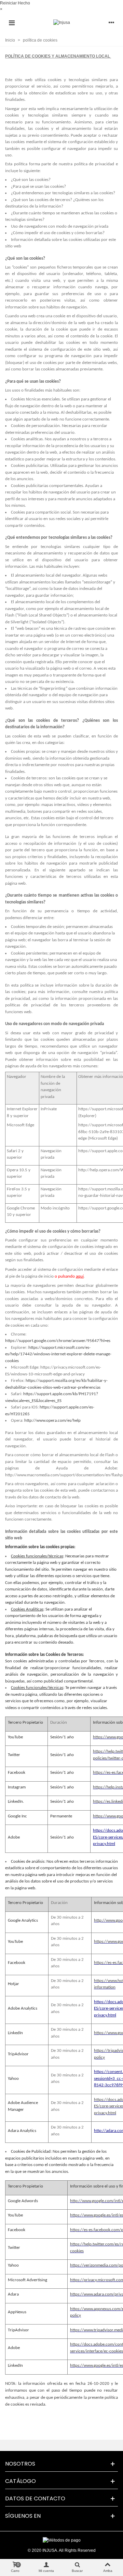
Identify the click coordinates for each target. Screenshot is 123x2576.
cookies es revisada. (28, 2404)
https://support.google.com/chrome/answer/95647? (53, 1341)
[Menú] (12, 22)
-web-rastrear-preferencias (76, 1388)
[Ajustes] (111, 22)
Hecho (24, 3)
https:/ (76, 2344)
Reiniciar (8, 3)
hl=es (106, 1341)
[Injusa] (62, 23)
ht (73, 2244)
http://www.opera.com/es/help (52, 1421)
